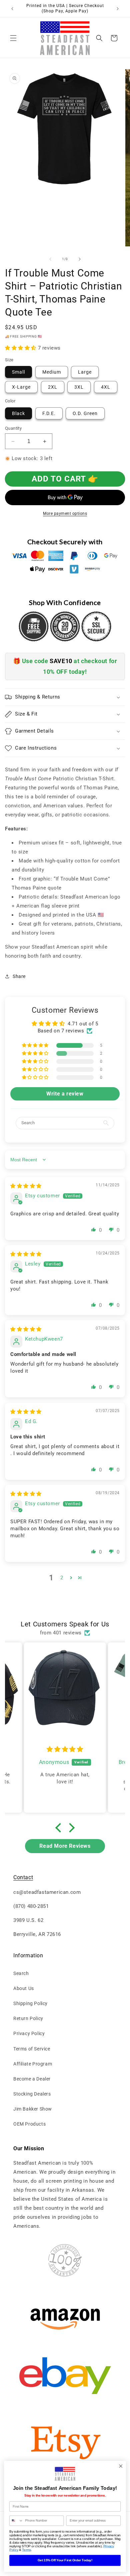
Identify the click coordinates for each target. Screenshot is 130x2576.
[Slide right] (80, 259)
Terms (26, 2550)
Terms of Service (32, 2049)
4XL (106, 387)
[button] (13, 38)
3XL (79, 387)
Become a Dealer (32, 2079)
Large (85, 372)
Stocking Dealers (32, 2094)
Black (18, 413)
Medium (52, 372)
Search (21, 1973)
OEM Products (29, 2124)
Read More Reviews (65, 1846)
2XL (53, 387)
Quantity (13, 428)
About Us (24, 1988)
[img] (26, 1186)
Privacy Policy (29, 2033)
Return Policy (28, 2018)
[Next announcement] (118, 9)
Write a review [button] (65, 1094)
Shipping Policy (30, 2003)
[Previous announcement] (12, 9)
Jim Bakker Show (33, 2109)
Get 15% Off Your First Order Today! (65, 2560)
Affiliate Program (33, 2064)
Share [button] (19, 976)
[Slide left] (50, 259)
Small (18, 372)
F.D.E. (49, 413)
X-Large (21, 387)
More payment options (65, 514)
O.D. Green (85, 413)
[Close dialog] (121, 2466)
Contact (23, 1877)
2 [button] (62, 1578)
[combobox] (16, 2521)
